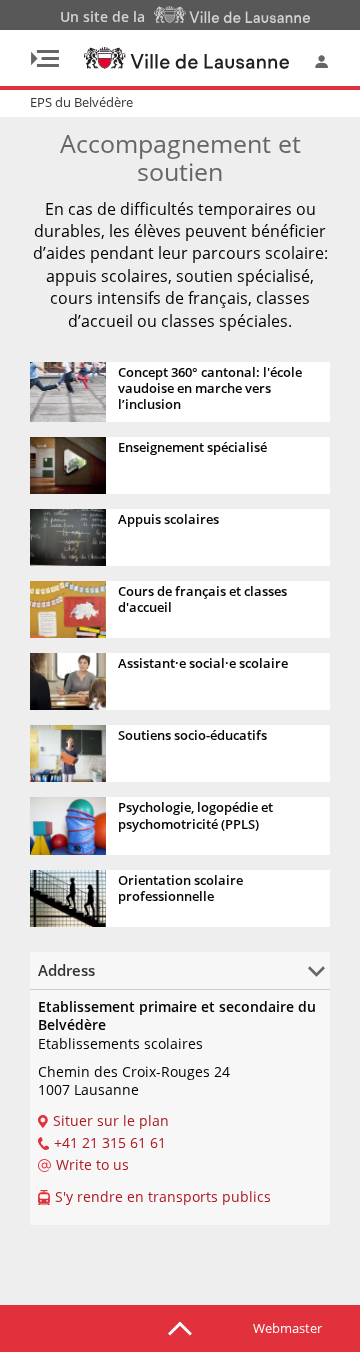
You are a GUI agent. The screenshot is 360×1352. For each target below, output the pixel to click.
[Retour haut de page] (180, 1327)
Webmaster (287, 1328)
